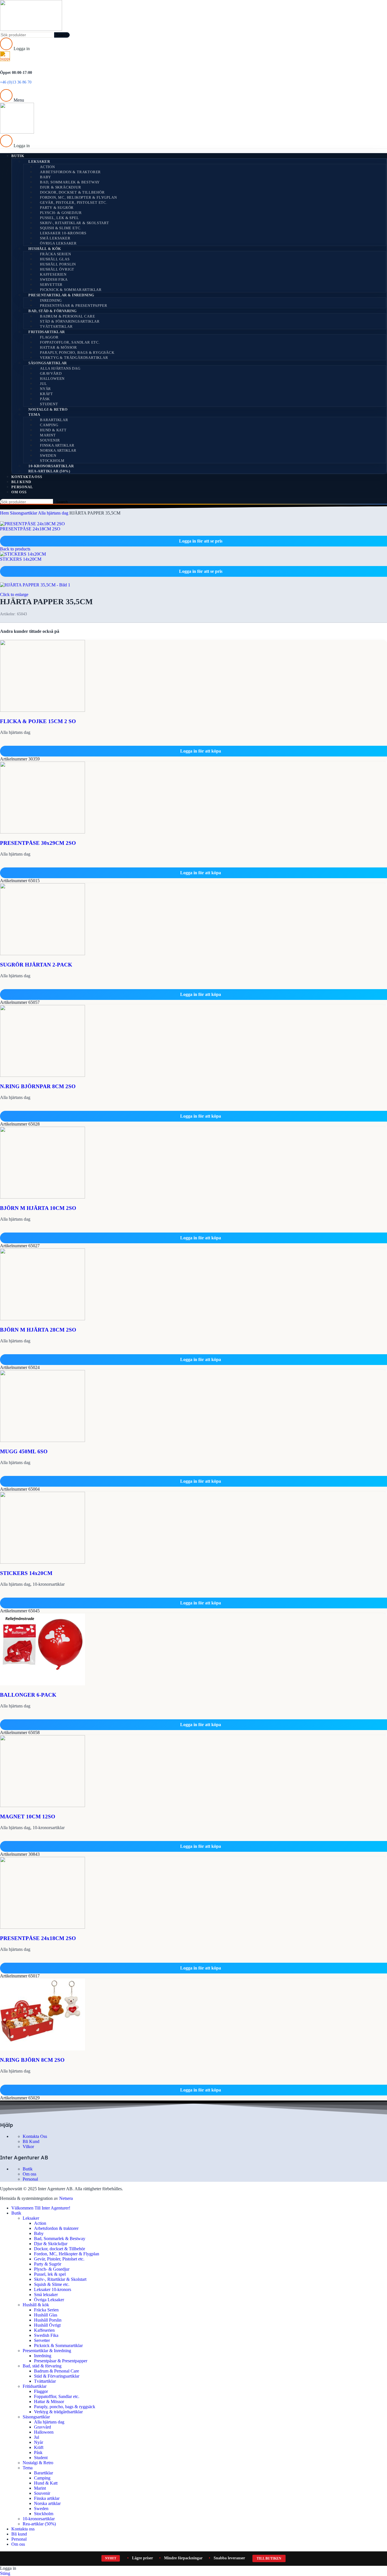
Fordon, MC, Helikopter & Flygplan (78, 197)
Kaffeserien (53, 274)
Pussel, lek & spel (59, 218)
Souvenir (50, 440)
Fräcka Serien (55, 254)
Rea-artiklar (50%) (49, 471)
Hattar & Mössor (59, 347)
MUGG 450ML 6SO (24, 1451)
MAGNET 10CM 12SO (28, 1817)
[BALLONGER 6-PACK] (42, 1684)
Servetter (51, 285)
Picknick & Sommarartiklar (71, 290)
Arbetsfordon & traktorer (70, 172)
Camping (49, 425)
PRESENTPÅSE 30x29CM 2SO (38, 843)
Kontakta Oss (35, 2136)
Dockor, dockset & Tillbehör (72, 192)
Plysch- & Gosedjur (61, 213)
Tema (34, 414)
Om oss (29, 2174)
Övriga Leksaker (58, 243)
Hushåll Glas (55, 259)
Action (47, 167)
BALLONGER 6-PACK (28, 1695)
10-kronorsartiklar (51, 466)
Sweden (48, 456)
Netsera (66, 2198)
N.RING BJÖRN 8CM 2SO (32, 2060)
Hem (5, 513)
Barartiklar (54, 420)
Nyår (45, 389)
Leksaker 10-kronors (63, 233)
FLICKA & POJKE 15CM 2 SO (38, 721)
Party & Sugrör (57, 208)
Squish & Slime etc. (61, 228)
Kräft (46, 394)
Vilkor (28, 2147)
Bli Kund (31, 2141)
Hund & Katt (53, 430)
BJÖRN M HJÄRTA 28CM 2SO (38, 1330)
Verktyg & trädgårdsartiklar (74, 358)
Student (49, 404)
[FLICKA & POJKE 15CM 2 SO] (42, 710)
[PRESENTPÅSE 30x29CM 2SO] (42, 832)
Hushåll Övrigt (57, 269)
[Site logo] (31, 29)
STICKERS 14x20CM (21, 559)
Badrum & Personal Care (68, 316)
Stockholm (52, 461)
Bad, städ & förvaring (53, 311)
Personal (30, 2179)
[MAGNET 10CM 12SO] (42, 1805)
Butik (28, 2169)
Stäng (5, 2573)
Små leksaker (55, 238)
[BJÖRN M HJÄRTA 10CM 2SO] (42, 1197)
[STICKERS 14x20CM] (42, 1562)
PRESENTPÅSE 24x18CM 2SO (30, 529)
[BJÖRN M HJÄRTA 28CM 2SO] (42, 1319)
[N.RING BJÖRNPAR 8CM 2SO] (42, 1075)
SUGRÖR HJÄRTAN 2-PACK (36, 965)
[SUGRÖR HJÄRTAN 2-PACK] (42, 954)
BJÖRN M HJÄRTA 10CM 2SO (38, 1208)
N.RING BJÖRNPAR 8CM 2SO (38, 1086)
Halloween (52, 379)
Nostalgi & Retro (48, 409)
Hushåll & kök (45, 249)
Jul (43, 384)
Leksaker (39, 161)
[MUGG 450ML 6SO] (42, 1440)
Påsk (45, 399)
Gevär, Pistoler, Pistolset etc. (74, 202)
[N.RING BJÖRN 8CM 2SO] (42, 2049)
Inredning (51, 300)
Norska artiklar (58, 450)
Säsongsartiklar (48, 363)
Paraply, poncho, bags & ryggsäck (77, 352)
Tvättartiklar (56, 326)
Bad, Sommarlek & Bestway (70, 182)
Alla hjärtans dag (60, 368)
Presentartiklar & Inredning (61, 295)
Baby (45, 177)
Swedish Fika (54, 279)
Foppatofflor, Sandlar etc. (70, 342)
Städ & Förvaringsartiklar (70, 321)
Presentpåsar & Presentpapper (74, 306)
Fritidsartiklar (47, 332)
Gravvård (51, 373)
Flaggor (49, 337)
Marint (48, 435)
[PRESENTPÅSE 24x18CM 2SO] (42, 1927)
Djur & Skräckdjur (61, 187)
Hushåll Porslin (58, 264)
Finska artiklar (57, 445)
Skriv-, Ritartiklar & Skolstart (75, 223)
